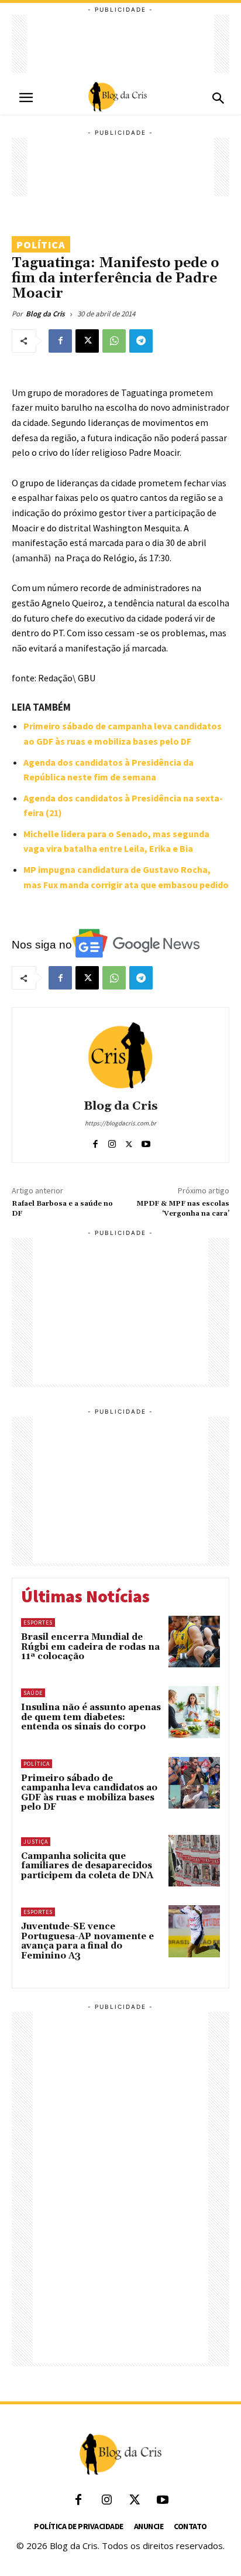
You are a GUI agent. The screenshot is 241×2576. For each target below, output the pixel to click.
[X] (87, 341)
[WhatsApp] (114, 341)
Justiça (36, 1842)
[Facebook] (60, 341)
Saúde (33, 1693)
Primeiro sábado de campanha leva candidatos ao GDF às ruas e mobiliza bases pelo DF (89, 1793)
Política (41, 245)
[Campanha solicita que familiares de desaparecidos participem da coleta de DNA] (194, 1861)
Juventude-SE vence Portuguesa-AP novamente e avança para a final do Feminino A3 (87, 1941)
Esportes (38, 1623)
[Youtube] (146, 1142)
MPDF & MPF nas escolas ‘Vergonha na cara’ (183, 1208)
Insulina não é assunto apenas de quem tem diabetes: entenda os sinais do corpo (91, 1717)
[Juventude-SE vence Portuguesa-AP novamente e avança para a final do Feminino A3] (194, 1931)
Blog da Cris (45, 314)
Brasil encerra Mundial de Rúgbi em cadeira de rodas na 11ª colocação (90, 1647)
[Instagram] (112, 1142)
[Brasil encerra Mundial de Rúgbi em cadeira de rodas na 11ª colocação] (194, 1642)
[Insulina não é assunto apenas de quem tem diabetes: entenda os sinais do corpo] (194, 1712)
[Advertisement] (120, 44)
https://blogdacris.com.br (120, 1123)
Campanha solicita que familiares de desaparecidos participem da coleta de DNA (87, 1866)
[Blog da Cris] (120, 1055)
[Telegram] (141, 341)
